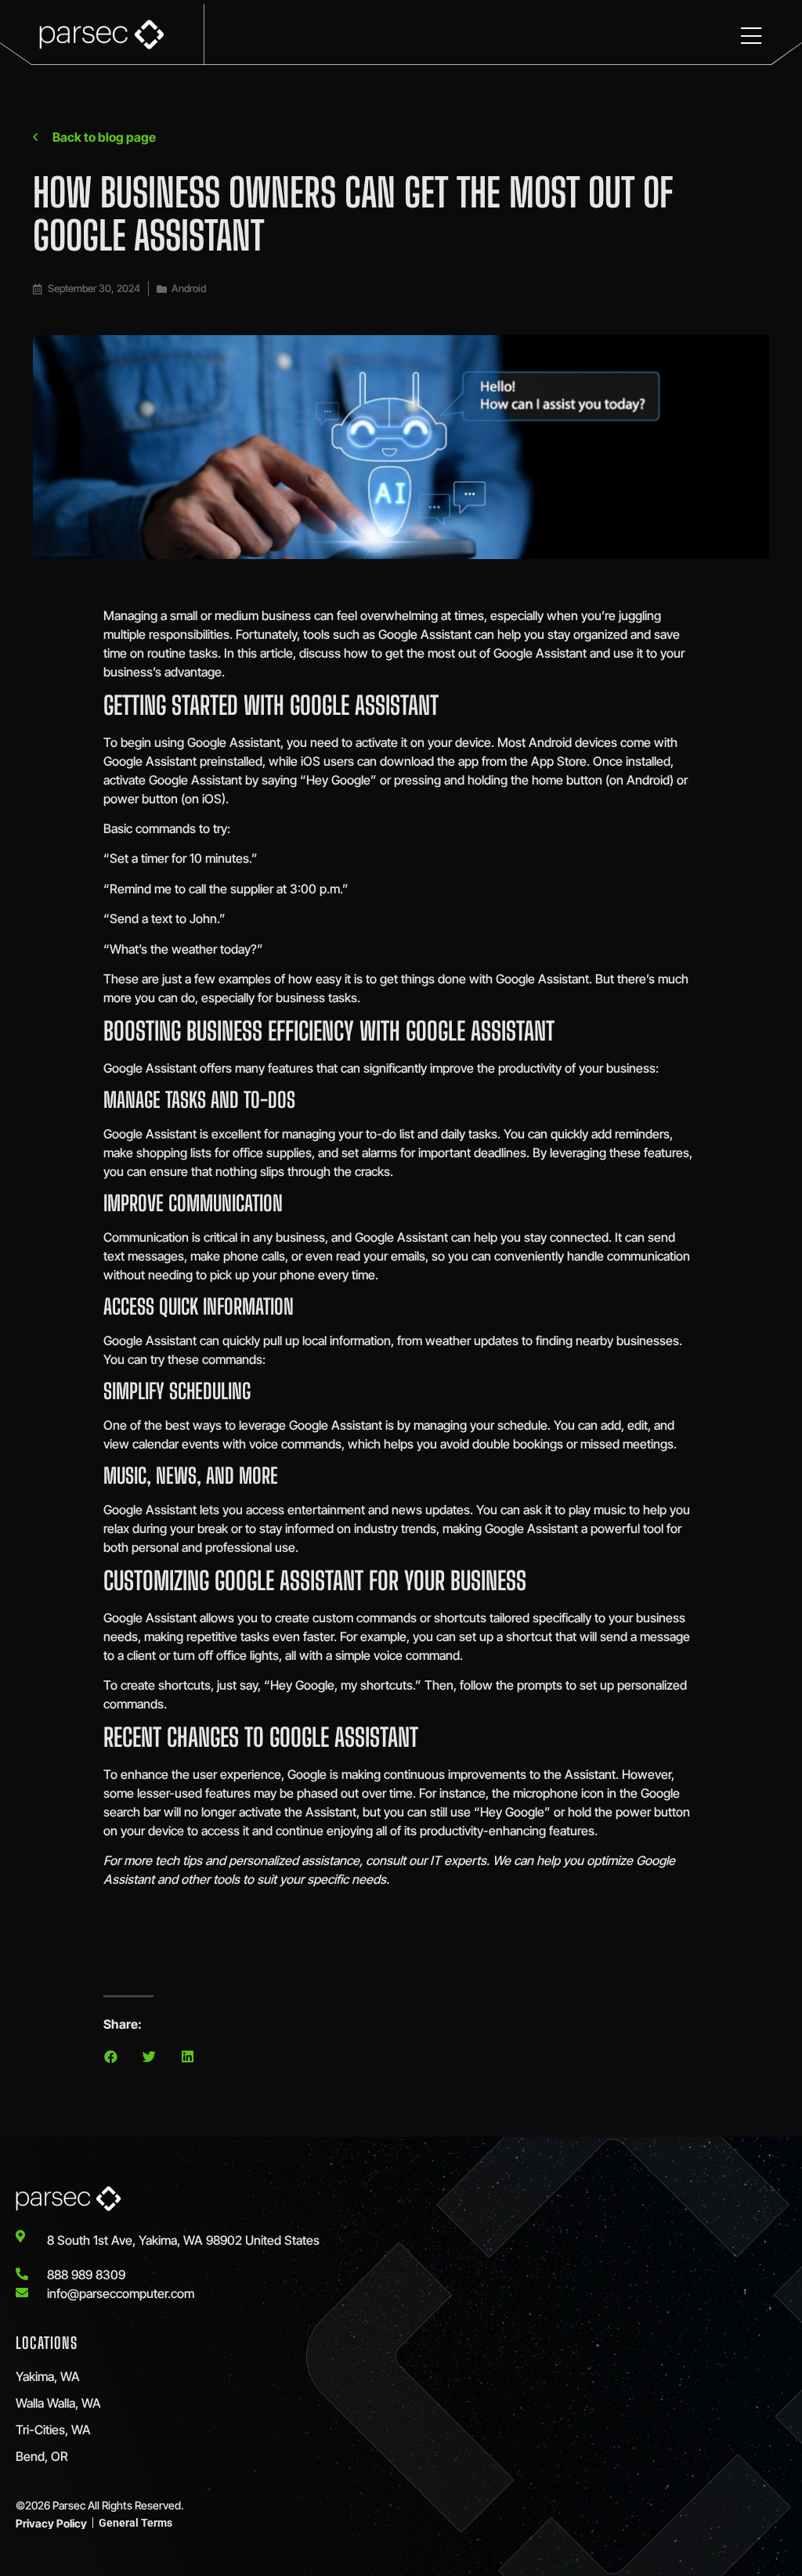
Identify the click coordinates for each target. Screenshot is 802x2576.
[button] (111, 2056)
